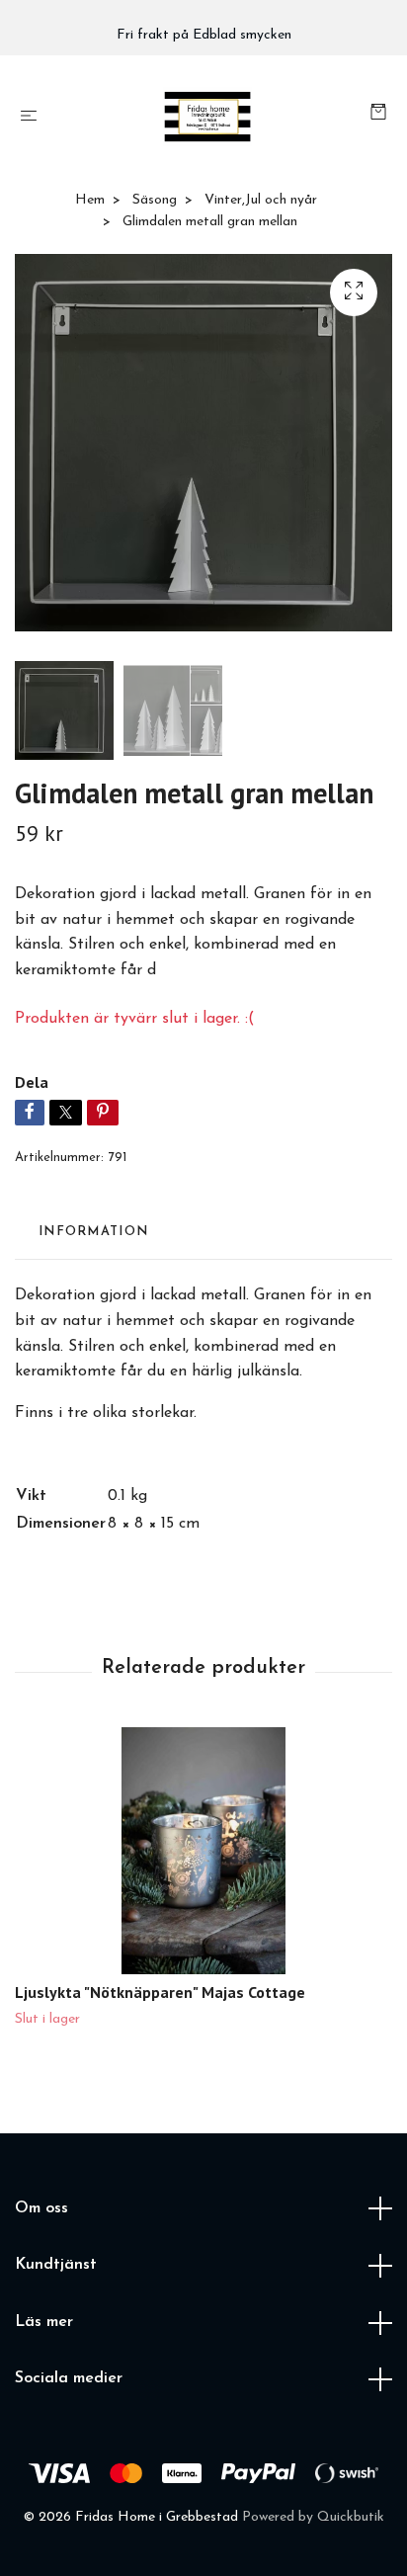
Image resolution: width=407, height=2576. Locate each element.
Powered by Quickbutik (313, 2517)
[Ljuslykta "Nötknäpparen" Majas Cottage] (203, 1851)
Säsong (155, 200)
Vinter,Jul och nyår (261, 200)
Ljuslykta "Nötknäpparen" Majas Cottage (160, 1992)
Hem (90, 200)
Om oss (41, 2208)
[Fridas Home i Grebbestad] (208, 117)
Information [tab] (93, 1232)
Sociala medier (69, 2378)
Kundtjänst (56, 2265)
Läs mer (44, 2322)
